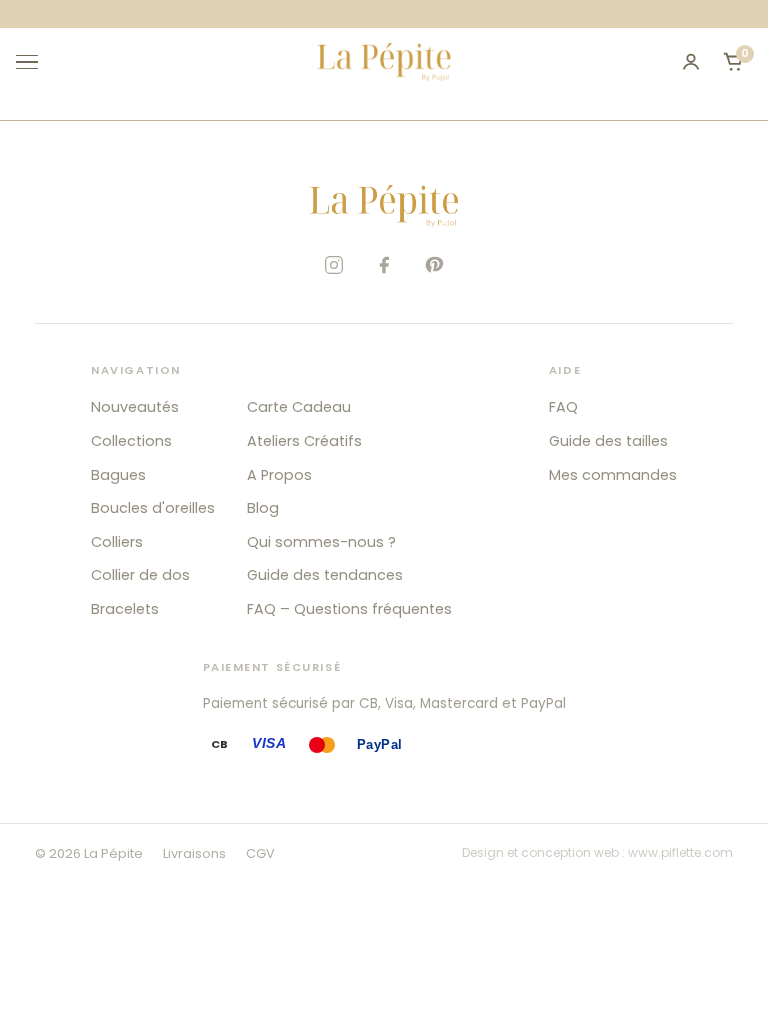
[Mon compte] (691, 62)
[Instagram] (334, 265)
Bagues (118, 475)
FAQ (563, 407)
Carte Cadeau (299, 407)
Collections (131, 441)
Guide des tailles (608, 441)
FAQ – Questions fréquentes (349, 609)
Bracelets (125, 609)
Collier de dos (140, 575)
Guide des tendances (325, 575)
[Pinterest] (434, 265)
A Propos (279, 475)
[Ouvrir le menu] (36, 62)
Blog (263, 508)
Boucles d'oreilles (153, 508)
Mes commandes (613, 475)
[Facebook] (384, 265)
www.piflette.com (680, 852)
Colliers (117, 542)
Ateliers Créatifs (304, 441)
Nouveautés (135, 407)
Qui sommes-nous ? (321, 542)
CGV (260, 853)
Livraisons (194, 853)
